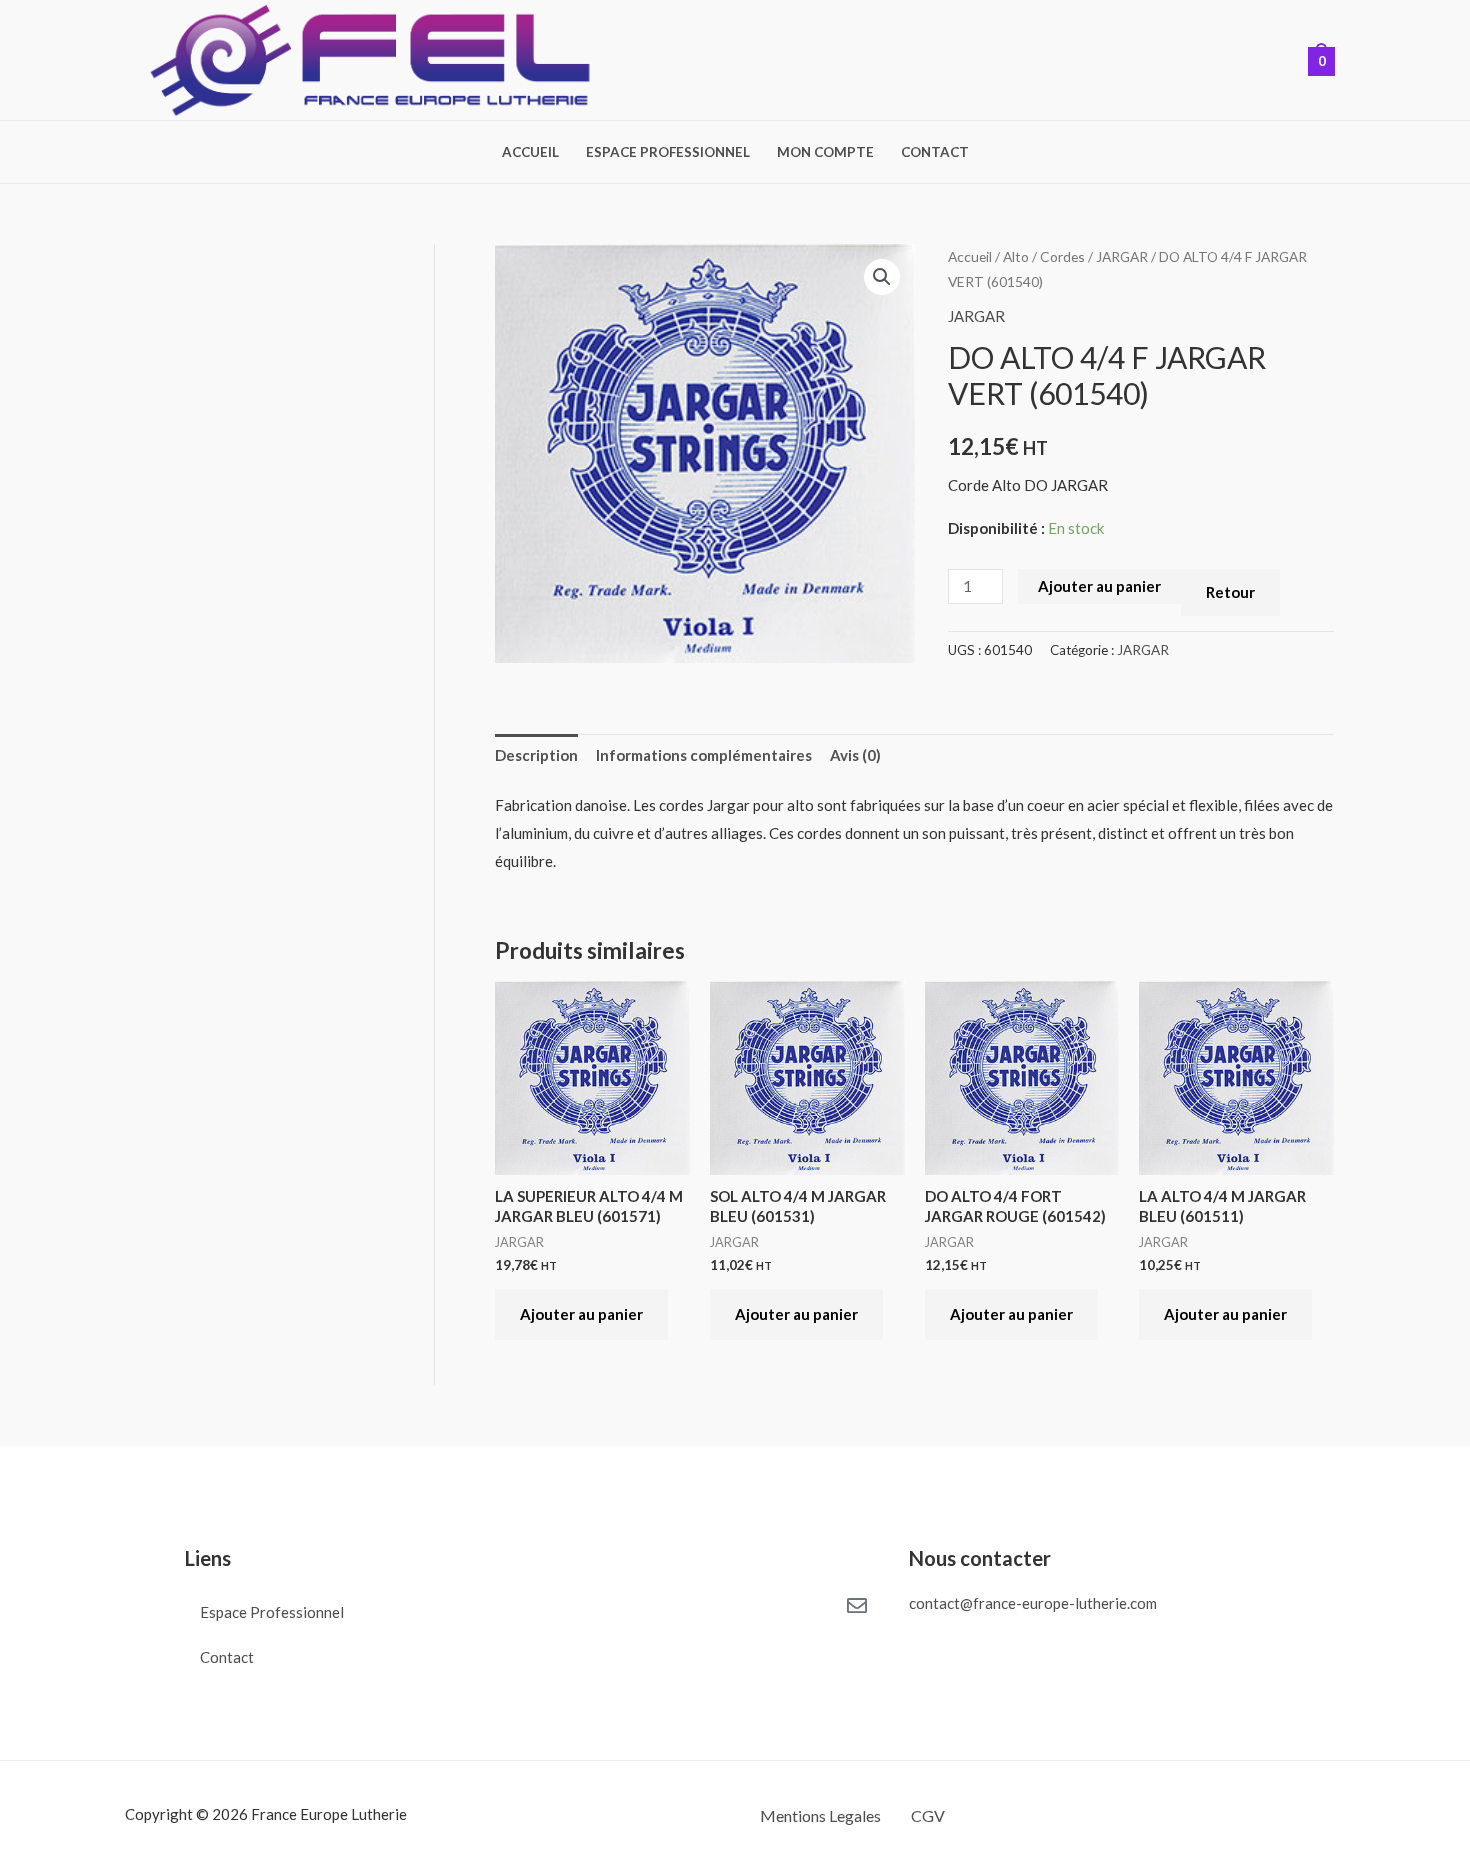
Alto (1016, 256)
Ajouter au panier (1099, 586)
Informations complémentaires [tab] (704, 755)
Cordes (1062, 256)
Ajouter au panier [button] (581, 1314)
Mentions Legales (820, 1815)
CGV (928, 1815)
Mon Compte (825, 153)
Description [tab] (536, 755)
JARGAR (1122, 256)
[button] (882, 277)
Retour (1230, 592)
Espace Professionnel (668, 153)
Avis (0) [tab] (855, 755)
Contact (935, 153)
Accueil (530, 153)
